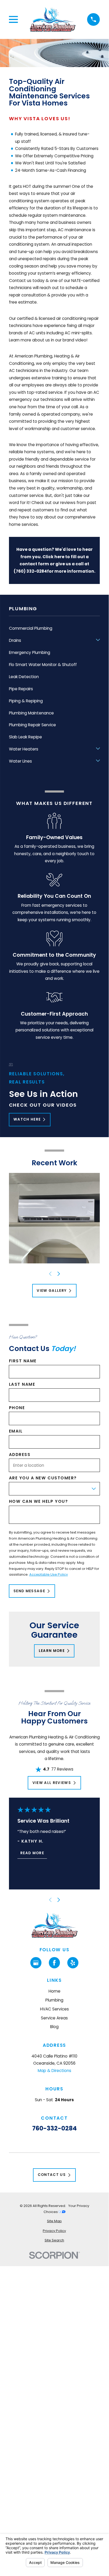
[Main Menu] (13, 19)
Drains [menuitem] (15, 640)
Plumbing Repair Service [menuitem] (32, 725)
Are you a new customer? (43, 1478)
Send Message (29, 1591)
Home (54, 1991)
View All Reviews (52, 1783)
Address (20, 1455)
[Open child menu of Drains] (98, 641)
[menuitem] (54, 2221)
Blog (54, 2027)
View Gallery (52, 1291)
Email (16, 1431)
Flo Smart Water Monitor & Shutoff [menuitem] (43, 665)
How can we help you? (39, 1501)
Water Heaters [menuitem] (24, 749)
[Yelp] (73, 1963)
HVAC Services (54, 2009)
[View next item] (59, 1274)
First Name (23, 1361)
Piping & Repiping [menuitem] (26, 701)
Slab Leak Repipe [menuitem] (25, 737)
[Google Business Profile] (36, 1963)
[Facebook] (54, 1963)
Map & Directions (54, 2071)
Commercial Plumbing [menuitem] (31, 628)
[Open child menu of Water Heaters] (98, 749)
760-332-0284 (54, 2128)
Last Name (22, 1384)
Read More (32, 1853)
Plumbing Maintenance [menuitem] (31, 713)
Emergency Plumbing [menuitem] (30, 652)
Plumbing (54, 2000)
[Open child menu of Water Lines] (98, 761)
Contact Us (52, 2175)
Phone (17, 1408)
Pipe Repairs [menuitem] (21, 689)
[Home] (53, 20)
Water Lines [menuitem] (20, 761)
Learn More (52, 1651)
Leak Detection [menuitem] (24, 677)
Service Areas (54, 2018)
